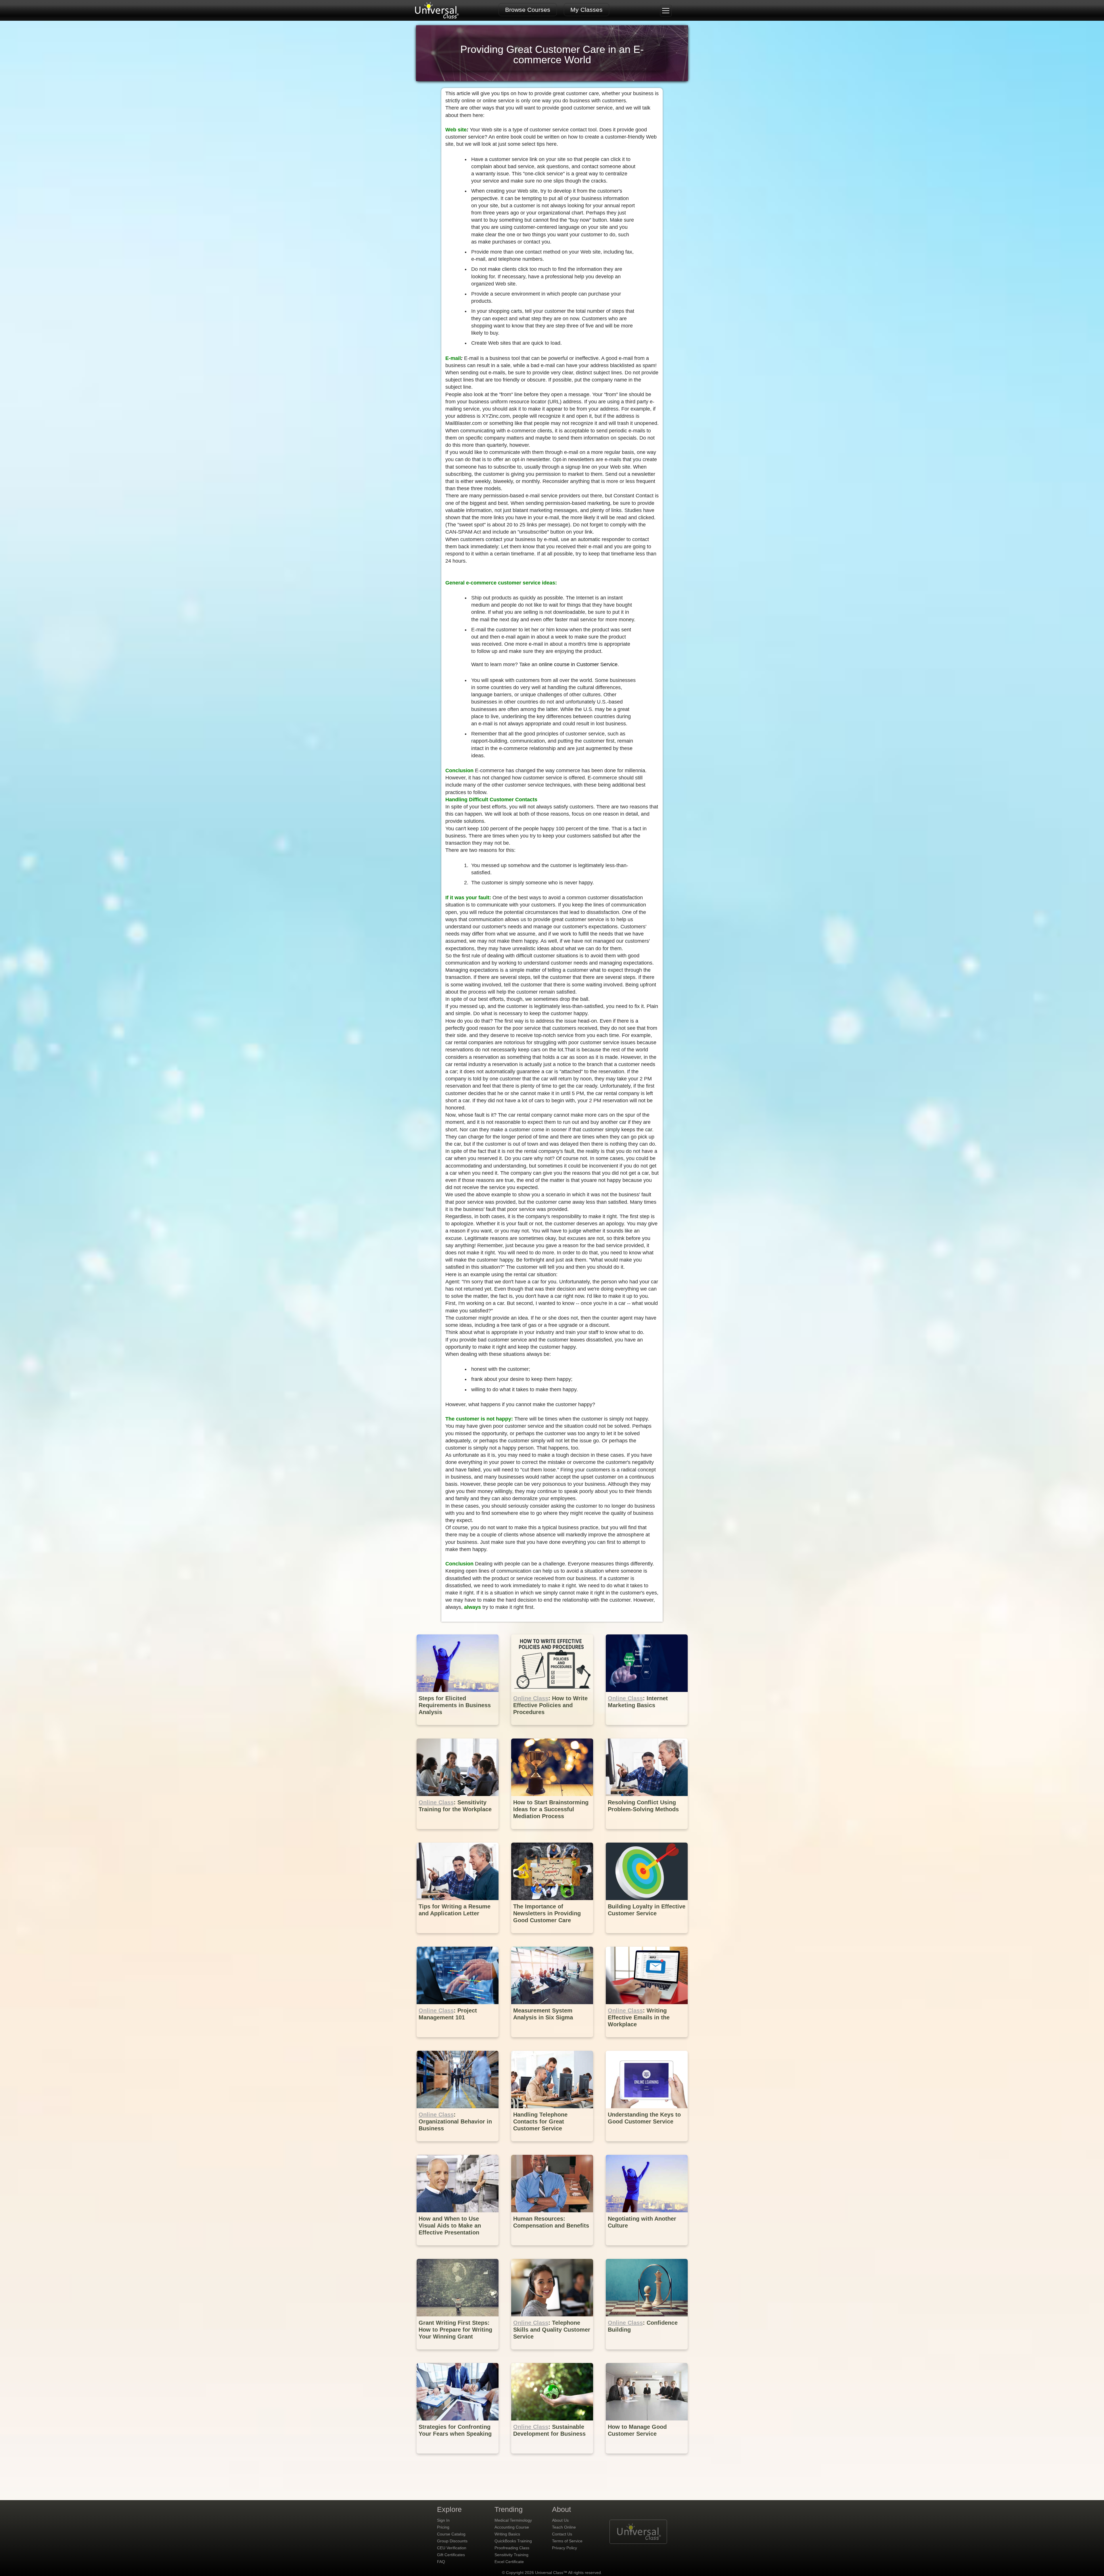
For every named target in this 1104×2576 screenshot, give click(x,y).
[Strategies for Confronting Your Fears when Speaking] (458, 2458)
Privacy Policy (565, 2548)
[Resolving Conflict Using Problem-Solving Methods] (647, 1833)
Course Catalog (451, 2534)
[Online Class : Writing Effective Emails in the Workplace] (647, 2041)
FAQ (441, 2562)
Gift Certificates (451, 2555)
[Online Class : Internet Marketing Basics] (647, 1729)
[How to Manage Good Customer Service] (647, 2458)
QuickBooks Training (513, 2541)
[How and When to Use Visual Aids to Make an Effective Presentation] (458, 2250)
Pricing (443, 2527)
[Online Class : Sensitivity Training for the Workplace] (458, 1833)
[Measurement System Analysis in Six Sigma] (553, 2041)
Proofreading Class (512, 2548)
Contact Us (562, 2534)
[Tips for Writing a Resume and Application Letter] (458, 1937)
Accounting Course (512, 2527)
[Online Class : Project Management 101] (458, 2041)
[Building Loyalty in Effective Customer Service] (647, 1937)
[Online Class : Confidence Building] (647, 2354)
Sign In (443, 2520)
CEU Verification (452, 2548)
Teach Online (564, 2527)
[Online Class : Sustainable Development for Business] (553, 2458)
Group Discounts (452, 2541)
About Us (560, 2520)
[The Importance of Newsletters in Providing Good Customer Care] (553, 1937)
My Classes (586, 10)
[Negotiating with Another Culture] (647, 2250)
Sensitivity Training (511, 2555)
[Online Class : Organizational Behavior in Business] (458, 2145)
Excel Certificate (509, 2562)
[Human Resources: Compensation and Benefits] (553, 2250)
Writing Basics (507, 2534)
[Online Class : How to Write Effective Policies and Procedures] (553, 1729)
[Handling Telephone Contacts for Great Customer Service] (553, 2145)
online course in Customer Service (578, 664)
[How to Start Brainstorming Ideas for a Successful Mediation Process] (553, 1833)
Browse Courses (528, 10)
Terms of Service (567, 2541)
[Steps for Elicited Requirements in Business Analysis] (458, 1729)
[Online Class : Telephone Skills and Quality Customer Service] (553, 2354)
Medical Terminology (513, 2520)
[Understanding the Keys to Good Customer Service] (647, 2145)
